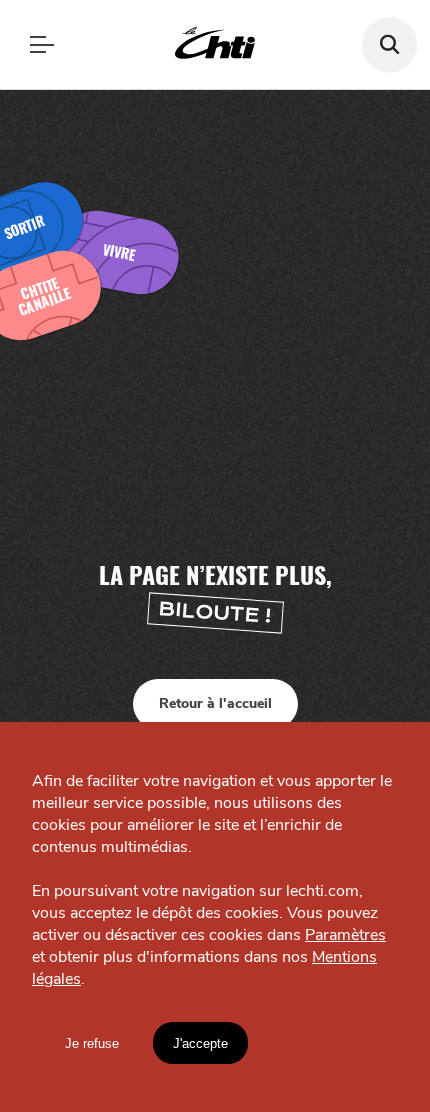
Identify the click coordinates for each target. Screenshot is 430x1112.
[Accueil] (215, 44)
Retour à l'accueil (215, 703)
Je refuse (92, 1043)
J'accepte (200, 1043)
